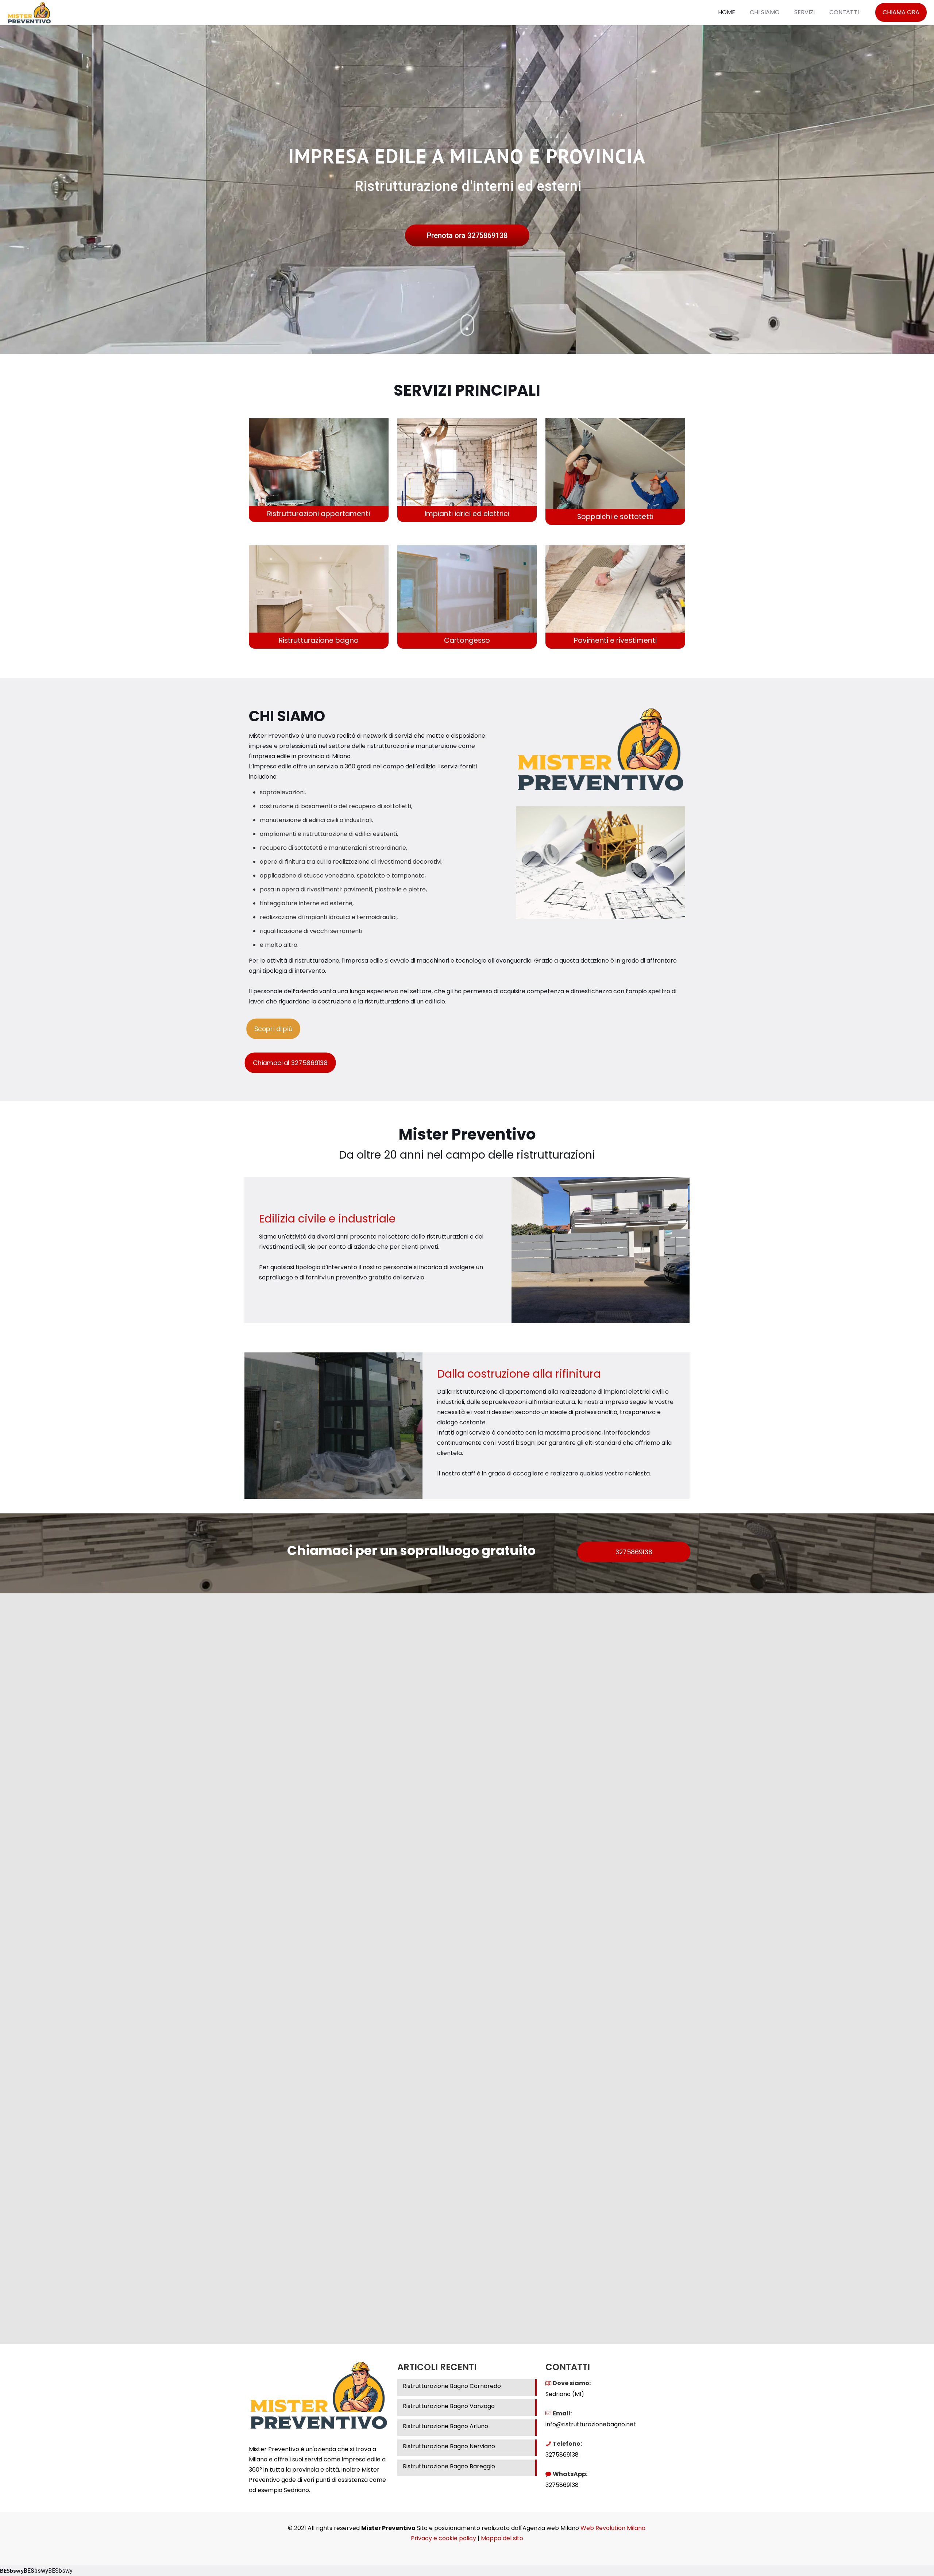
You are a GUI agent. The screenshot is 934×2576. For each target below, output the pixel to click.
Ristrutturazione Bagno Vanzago (449, 2406)
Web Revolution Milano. (613, 2528)
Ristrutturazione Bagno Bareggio (449, 2466)
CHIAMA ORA (901, 12)
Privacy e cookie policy (443, 2538)
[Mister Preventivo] (29, 12)
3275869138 (562, 2455)
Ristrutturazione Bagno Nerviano (449, 2446)
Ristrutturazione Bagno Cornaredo (452, 2386)
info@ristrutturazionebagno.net (591, 2424)
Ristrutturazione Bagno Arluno (445, 2426)
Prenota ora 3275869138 (467, 235)
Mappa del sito (502, 2538)
